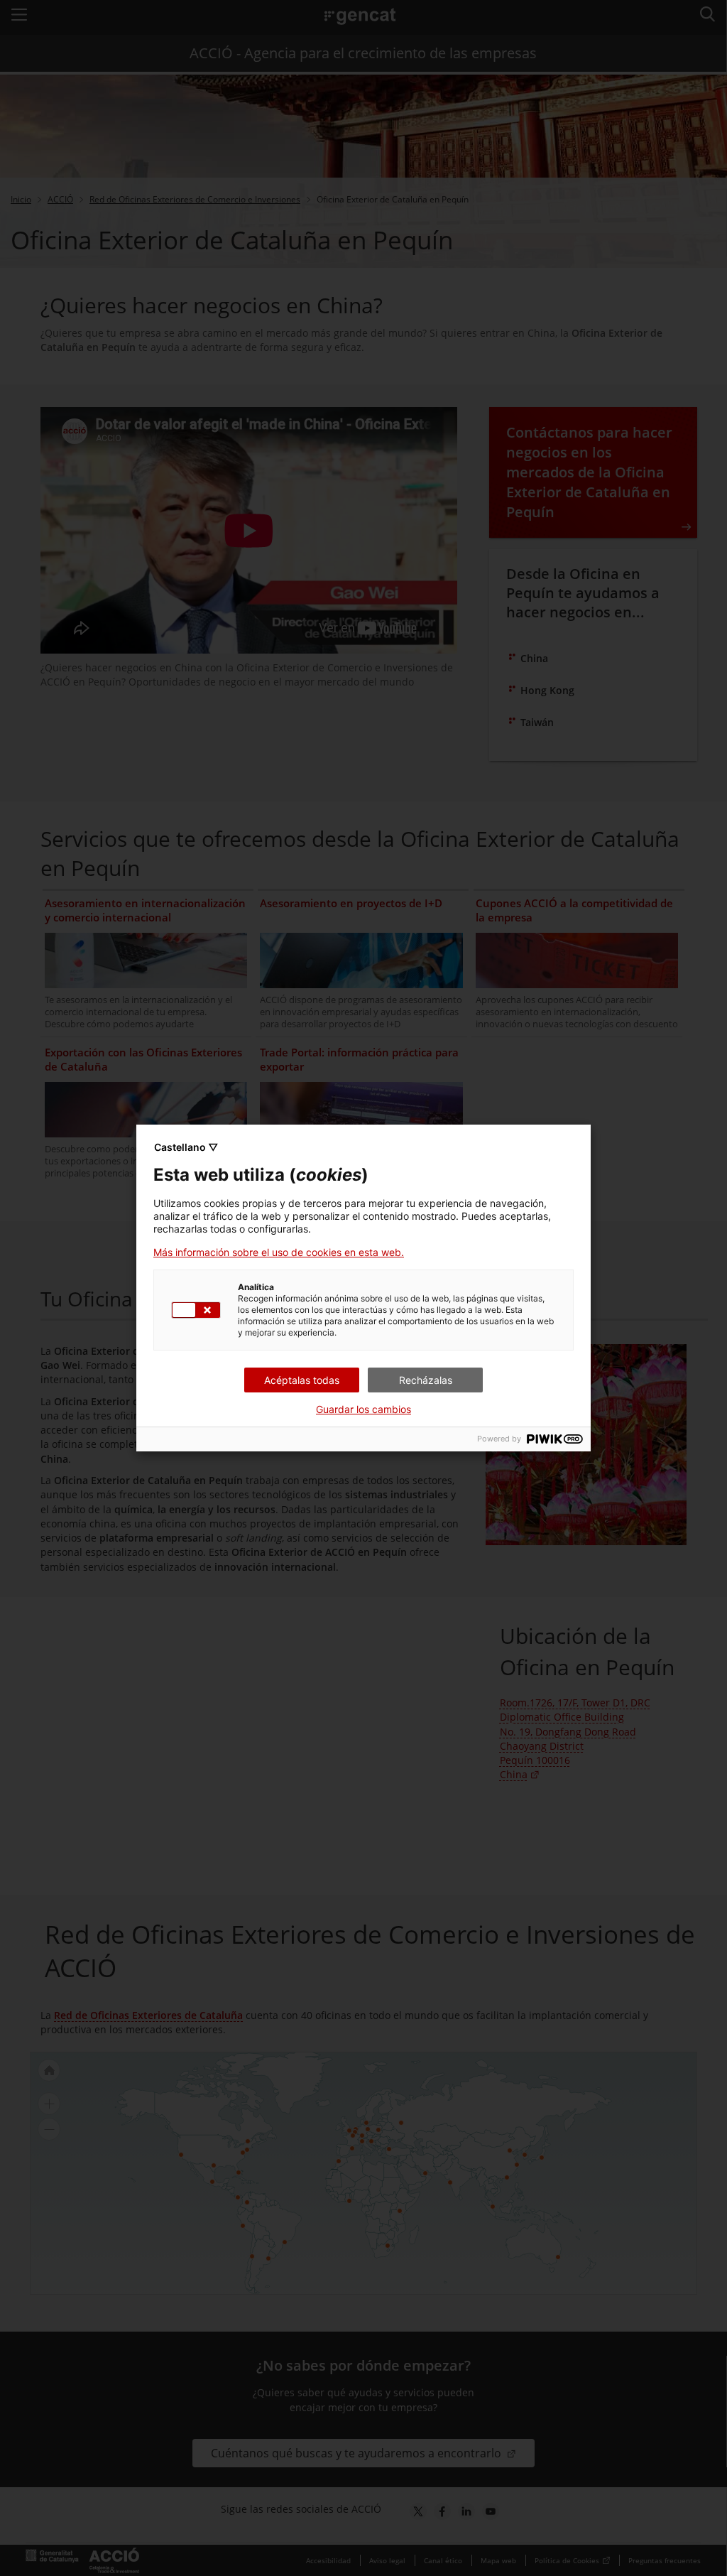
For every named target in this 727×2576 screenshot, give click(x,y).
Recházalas (426, 1380)
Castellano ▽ (186, 1147)
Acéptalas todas (302, 1380)
